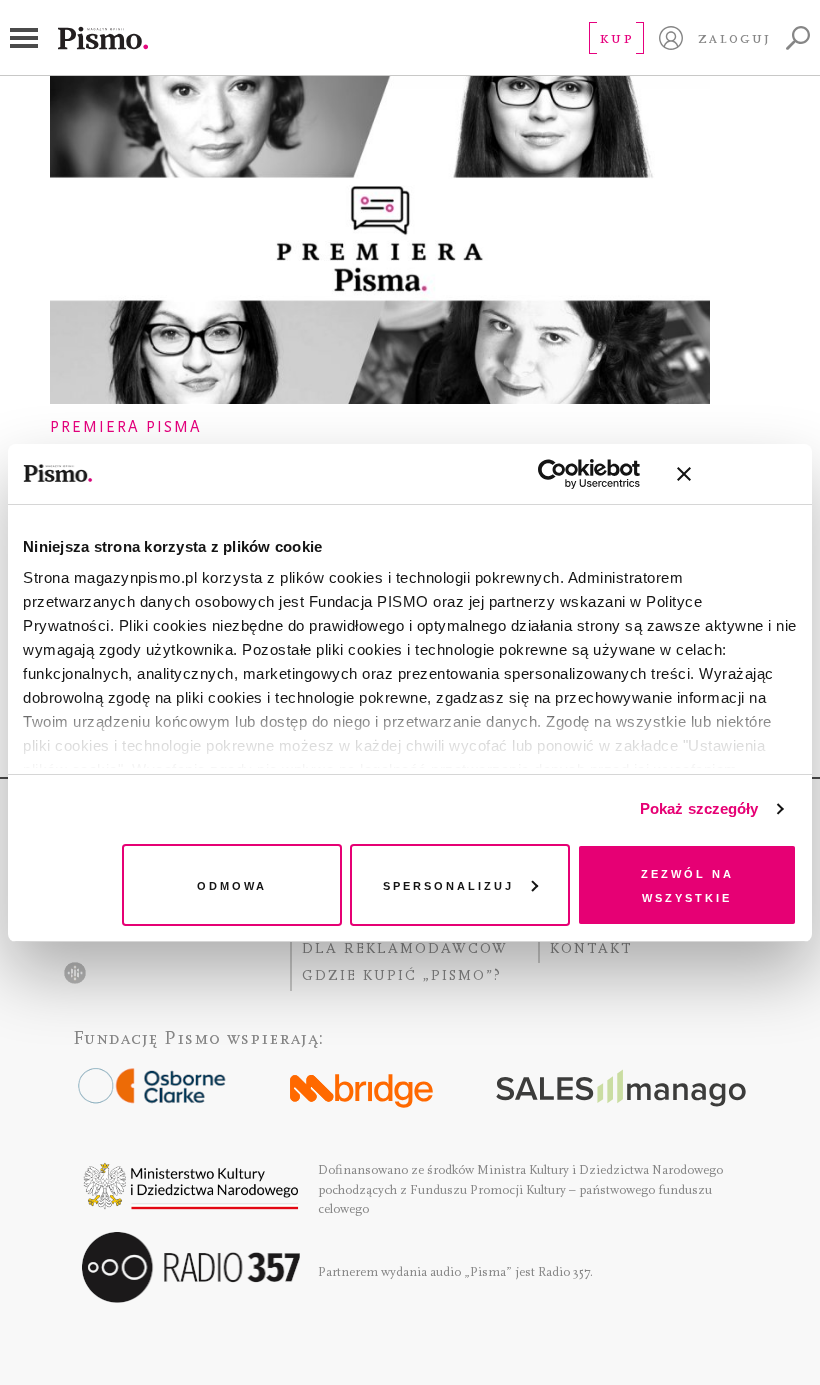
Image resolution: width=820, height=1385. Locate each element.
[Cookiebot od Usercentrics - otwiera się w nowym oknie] (552, 474)
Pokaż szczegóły (699, 808)
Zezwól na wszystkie (687, 884)
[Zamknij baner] (737, 474)
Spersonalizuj (448, 884)
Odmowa (232, 884)
